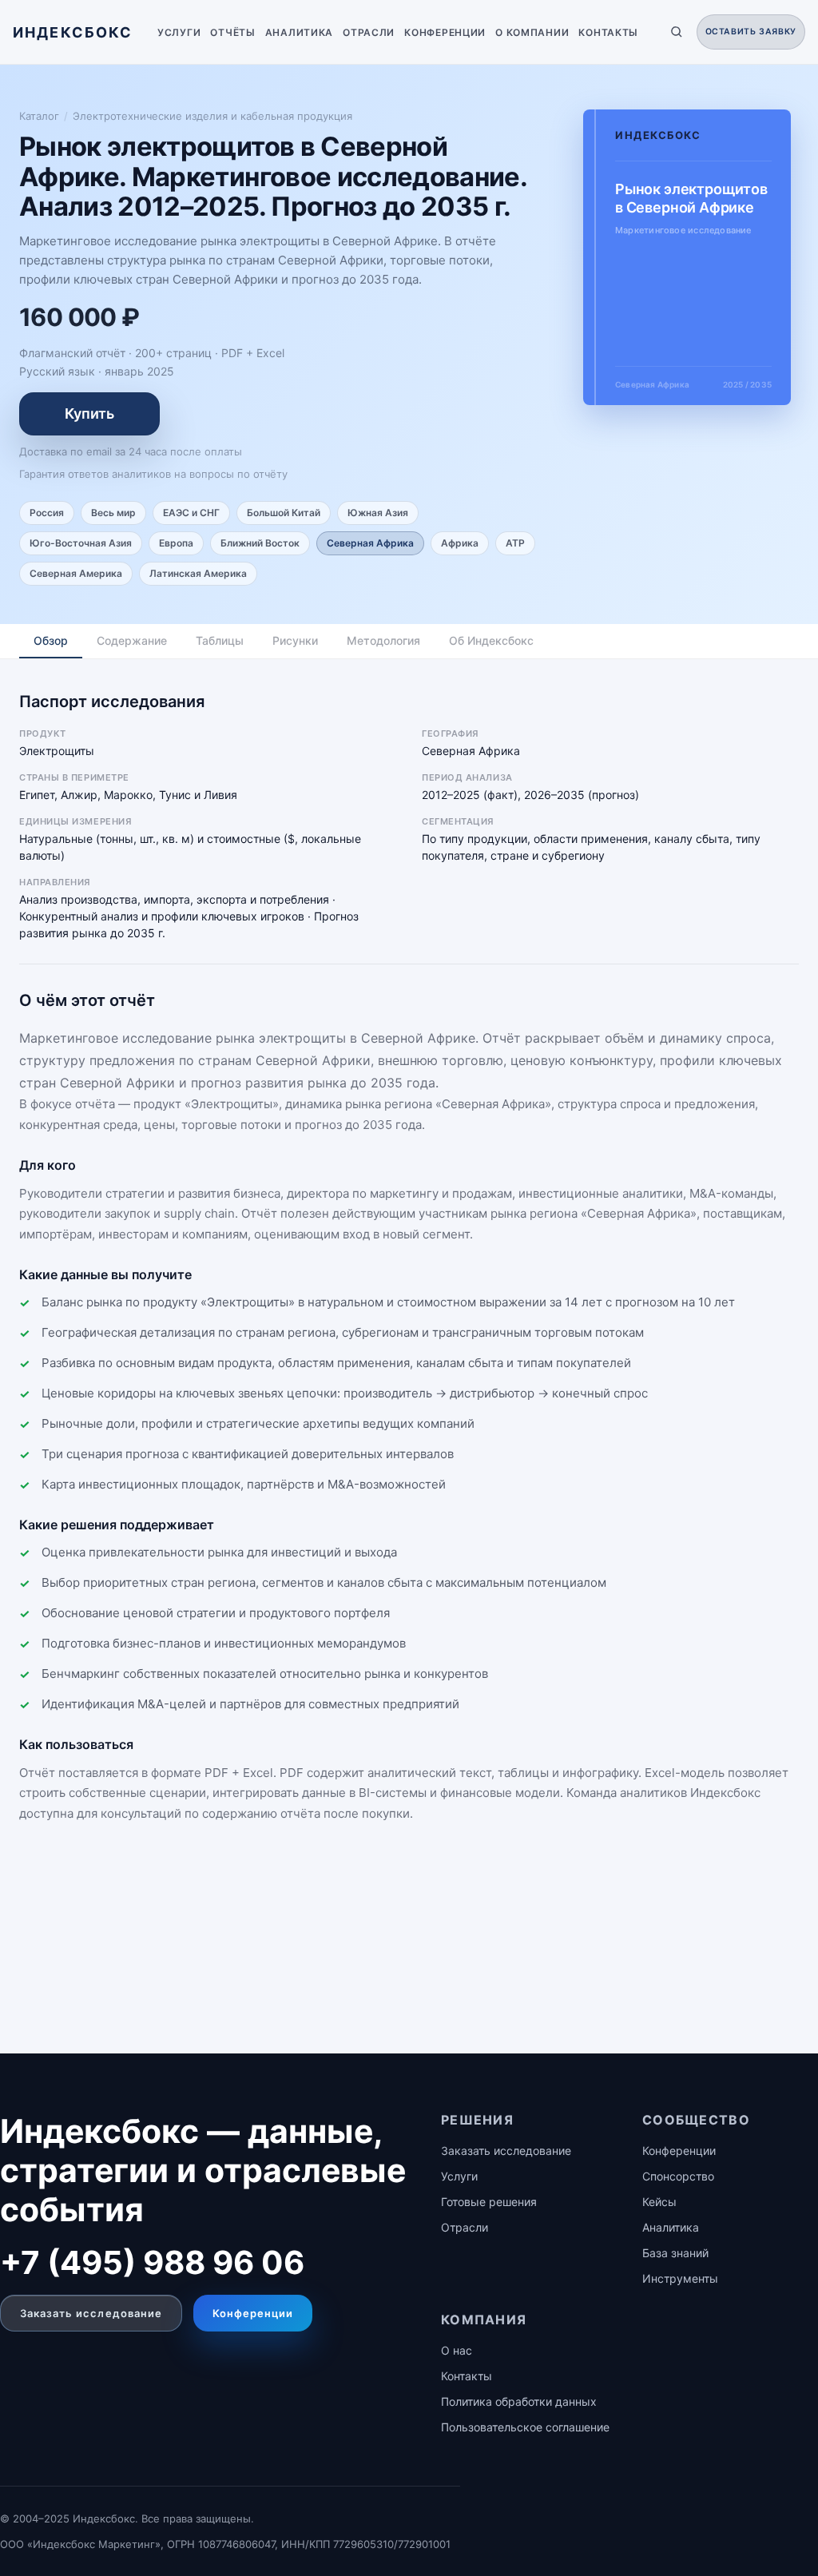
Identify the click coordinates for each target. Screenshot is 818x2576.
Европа (176, 543)
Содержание (132, 640)
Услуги (179, 32)
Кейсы (659, 2202)
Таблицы (220, 640)
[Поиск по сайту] (677, 32)
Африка (460, 543)
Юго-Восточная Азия (81, 543)
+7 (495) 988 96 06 (152, 2262)
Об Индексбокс (491, 640)
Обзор (51, 640)
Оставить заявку (751, 32)
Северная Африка (370, 543)
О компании (532, 32)
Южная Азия (378, 513)
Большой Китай (284, 513)
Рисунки (295, 640)
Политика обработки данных (519, 2401)
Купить (89, 413)
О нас (457, 2350)
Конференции (445, 32)
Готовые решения (489, 2202)
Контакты (608, 32)
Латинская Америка (198, 573)
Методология (383, 640)
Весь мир (113, 513)
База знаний (675, 2253)
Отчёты (232, 32)
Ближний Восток (260, 543)
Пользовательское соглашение (525, 2427)
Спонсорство (678, 2176)
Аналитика (299, 32)
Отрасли (369, 32)
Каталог (39, 116)
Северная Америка (76, 573)
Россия (47, 513)
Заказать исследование (91, 2313)
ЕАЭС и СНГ (191, 513)
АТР (515, 543)
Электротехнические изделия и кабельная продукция (212, 116)
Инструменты (680, 2278)
